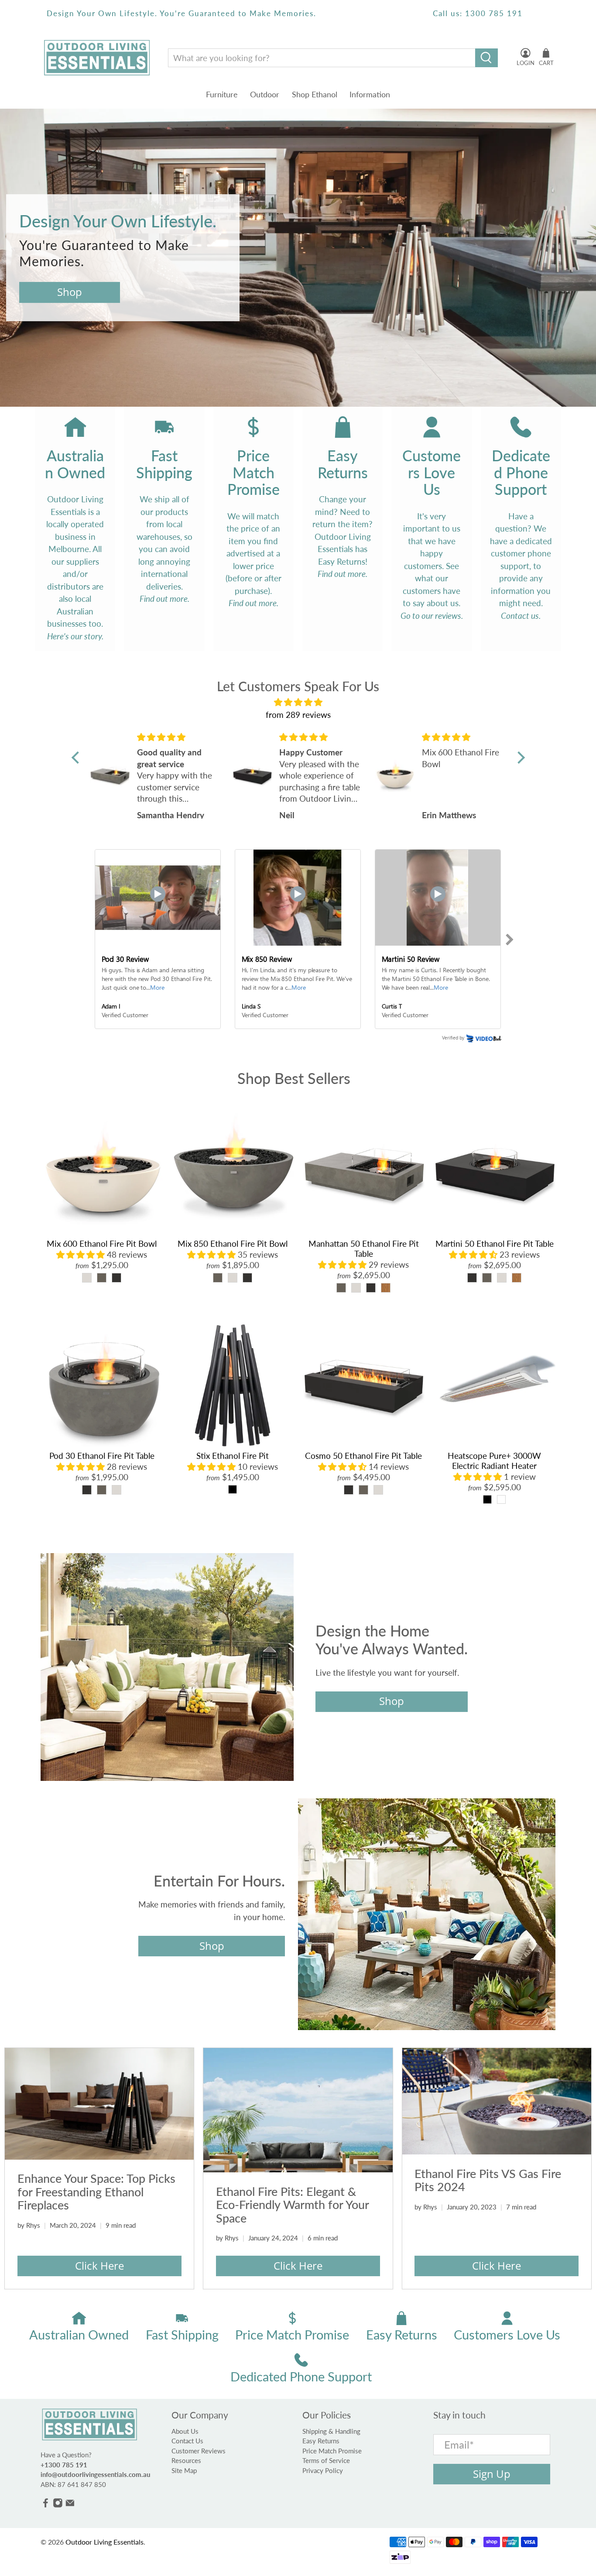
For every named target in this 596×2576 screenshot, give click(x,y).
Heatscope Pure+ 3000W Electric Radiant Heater (494, 1461)
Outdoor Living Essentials (104, 2542)
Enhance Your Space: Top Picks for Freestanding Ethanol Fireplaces (96, 2192)
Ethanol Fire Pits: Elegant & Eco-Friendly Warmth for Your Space (292, 2205)
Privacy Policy (323, 2470)
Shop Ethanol (315, 94)
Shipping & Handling (331, 2431)
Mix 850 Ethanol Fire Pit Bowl (233, 1243)
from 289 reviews (298, 715)
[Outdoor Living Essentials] (97, 58)
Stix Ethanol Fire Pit (233, 1456)
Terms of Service (326, 2460)
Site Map (184, 2470)
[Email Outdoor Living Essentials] (70, 2505)
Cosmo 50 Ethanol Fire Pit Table (363, 1456)
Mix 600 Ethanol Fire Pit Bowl (102, 1243)
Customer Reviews (199, 2451)
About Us (185, 2431)
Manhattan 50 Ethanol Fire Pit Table (364, 1249)
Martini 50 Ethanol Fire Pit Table (495, 1243)
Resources (186, 2460)
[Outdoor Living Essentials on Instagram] (58, 2505)
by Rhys (29, 2225)
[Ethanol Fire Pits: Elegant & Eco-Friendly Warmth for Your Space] (298, 2110)
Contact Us (187, 2441)
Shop (70, 292)
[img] (298, 702)
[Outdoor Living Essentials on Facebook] (46, 2505)
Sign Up (492, 2474)
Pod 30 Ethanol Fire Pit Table (102, 1456)
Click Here (99, 2266)
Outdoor (265, 94)
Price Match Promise (332, 2451)
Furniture (222, 94)
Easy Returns (321, 2441)
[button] (77, 758)
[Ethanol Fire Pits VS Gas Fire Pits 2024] (497, 2101)
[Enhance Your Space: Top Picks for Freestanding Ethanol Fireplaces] (99, 2104)
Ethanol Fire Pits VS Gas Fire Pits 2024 (488, 2180)
